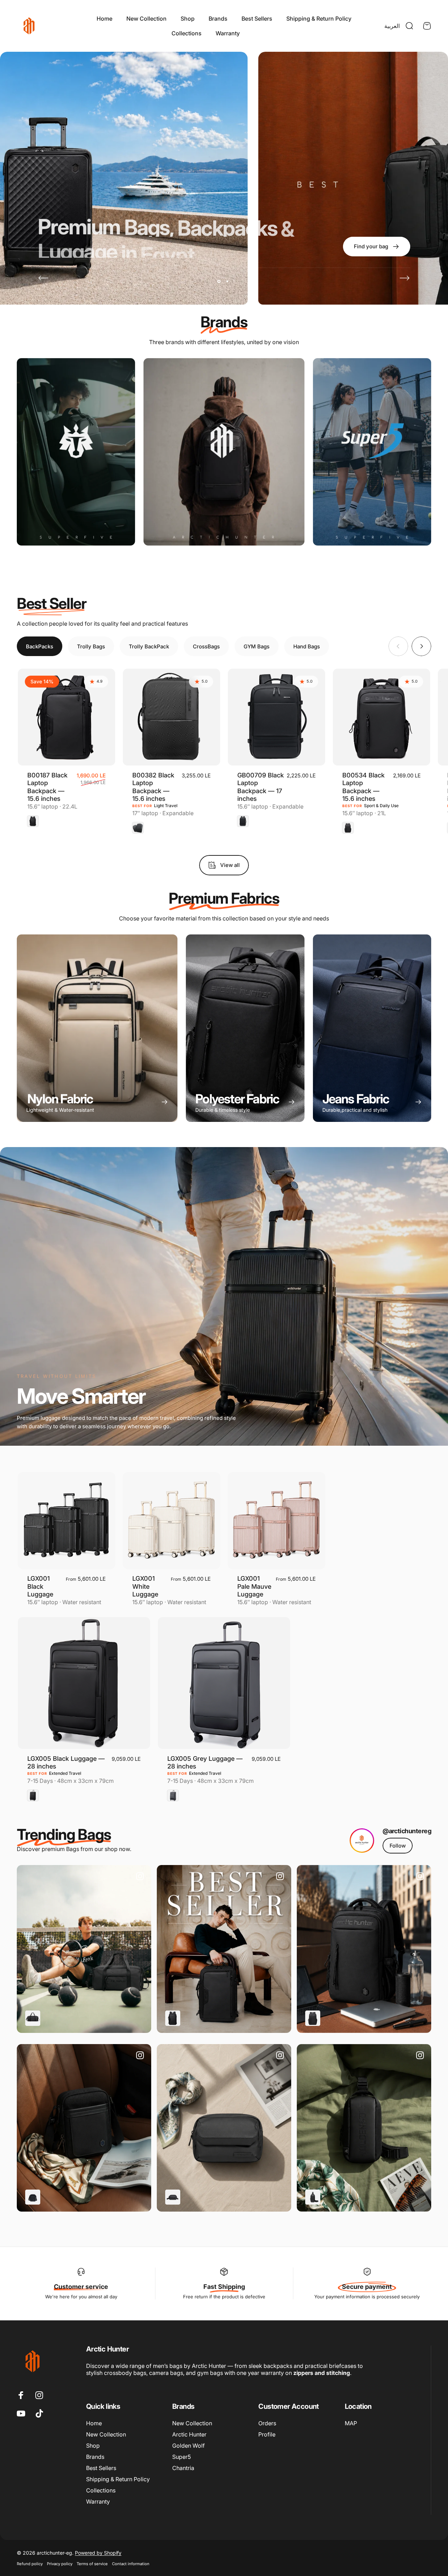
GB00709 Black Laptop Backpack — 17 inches (261, 787)
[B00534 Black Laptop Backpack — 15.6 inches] (381, 717)
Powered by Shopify (98, 2553)
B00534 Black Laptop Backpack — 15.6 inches (363, 787)
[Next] (405, 278)
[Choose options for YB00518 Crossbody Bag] (173, 2197)
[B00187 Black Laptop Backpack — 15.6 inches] (66, 717)
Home (94, 2423)
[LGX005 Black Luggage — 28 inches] (84, 1683)
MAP (351, 2423)
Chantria (183, 2468)
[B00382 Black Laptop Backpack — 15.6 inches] (171, 717)
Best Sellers (101, 2468)
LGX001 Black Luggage (40, 1586)
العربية (392, 26)
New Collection (106, 2434)
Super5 (181, 2457)
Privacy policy (60, 2564)
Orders (267, 2423)
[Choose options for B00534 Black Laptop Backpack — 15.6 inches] (313, 2018)
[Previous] (43, 278)
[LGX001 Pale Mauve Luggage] (276, 1521)
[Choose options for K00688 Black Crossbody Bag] (33, 2197)
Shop (93, 2446)
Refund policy (30, 2564)
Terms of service (92, 2564)
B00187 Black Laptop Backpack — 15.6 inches (47, 787)
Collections (101, 2490)
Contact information (131, 2564)
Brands (95, 2457)
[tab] (40, 646)
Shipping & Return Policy (118, 2479)
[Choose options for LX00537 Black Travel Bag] (33, 2018)
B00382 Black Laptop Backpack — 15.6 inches (153, 787)
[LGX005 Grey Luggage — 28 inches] (224, 1683)
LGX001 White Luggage (145, 1586)
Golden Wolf (188, 2446)
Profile (267, 2434)
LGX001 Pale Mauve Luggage (254, 1586)
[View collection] (76, 452)
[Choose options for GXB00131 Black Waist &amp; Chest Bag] (313, 2197)
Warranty (98, 2502)
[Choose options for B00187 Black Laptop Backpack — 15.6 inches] (173, 2018)
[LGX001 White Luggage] (171, 1521)
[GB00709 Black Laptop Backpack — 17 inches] (276, 717)
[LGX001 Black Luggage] (66, 1521)
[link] (398, 1846)
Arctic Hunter (189, 2434)
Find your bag (265, 33)
